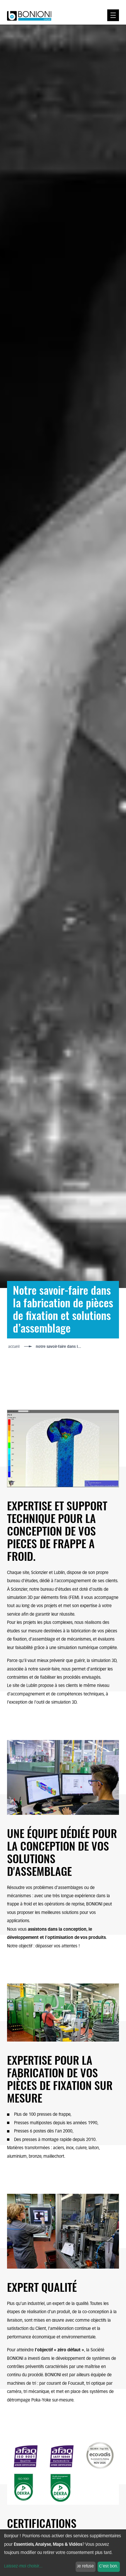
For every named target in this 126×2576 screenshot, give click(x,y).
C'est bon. (109, 2566)
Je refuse (85, 2566)
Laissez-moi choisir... (23, 2566)
